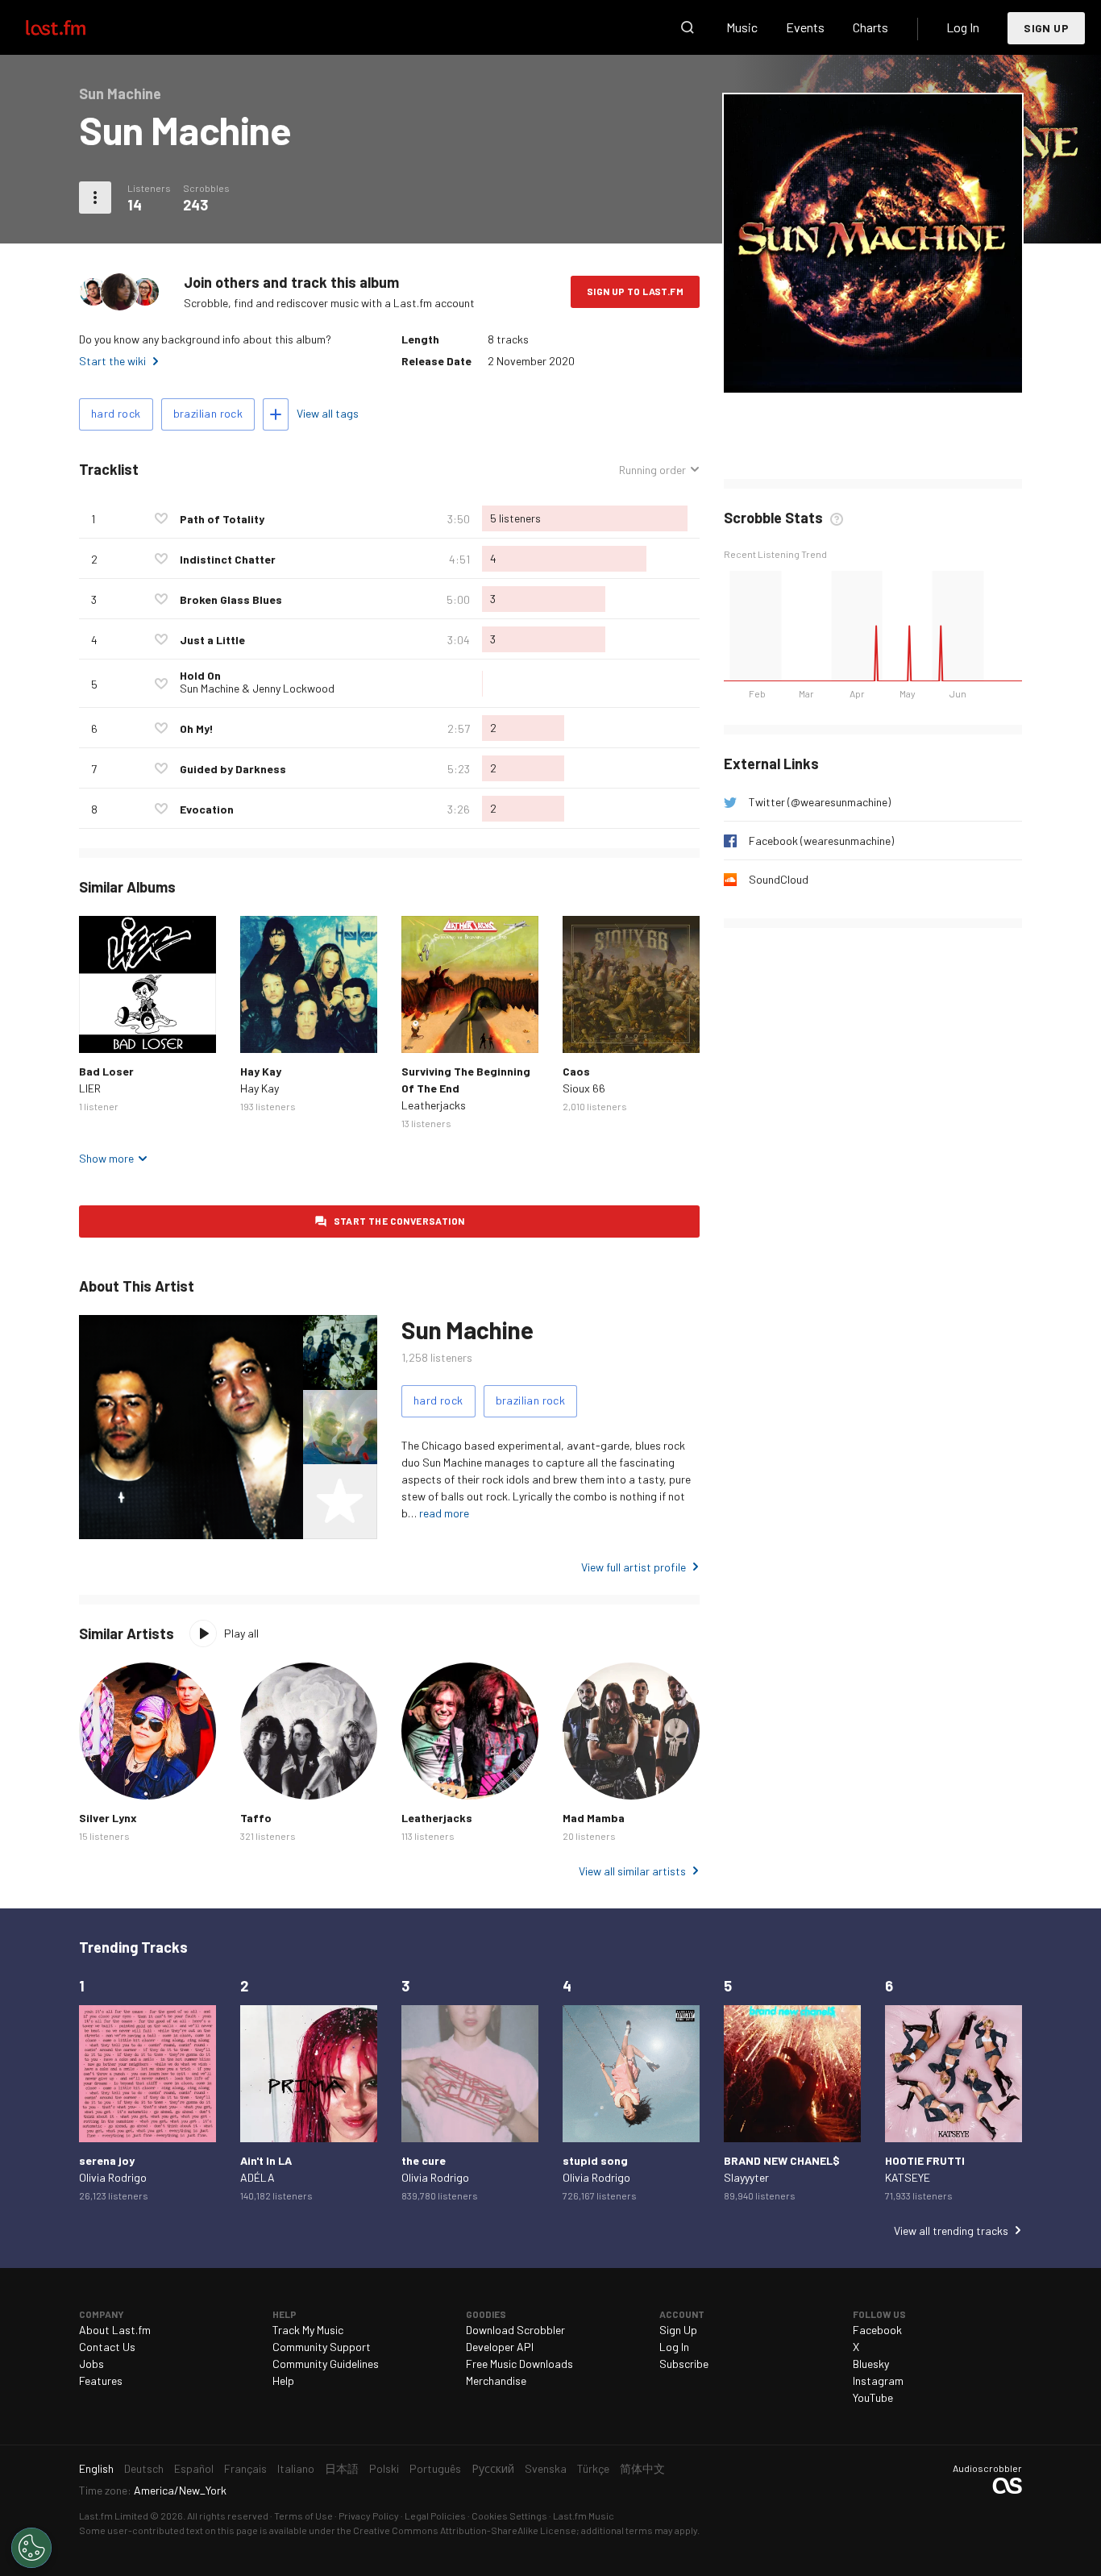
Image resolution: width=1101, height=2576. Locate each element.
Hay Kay (261, 1071)
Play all (241, 1633)
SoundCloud (779, 879)
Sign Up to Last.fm (635, 291)
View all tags (328, 413)
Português (435, 2468)
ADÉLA (258, 2177)
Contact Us (107, 2347)
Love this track (161, 518)
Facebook (877, 2330)
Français (245, 2468)
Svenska (546, 2468)
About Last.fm (115, 2330)
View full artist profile (634, 1567)
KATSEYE (908, 2177)
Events (805, 27)
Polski (384, 2468)
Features (101, 2380)
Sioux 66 (584, 1088)
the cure (424, 2160)
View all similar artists (632, 1871)
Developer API (500, 2347)
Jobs (91, 2364)
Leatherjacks (434, 1105)
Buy (104, 1028)
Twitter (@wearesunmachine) (820, 802)
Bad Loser (106, 1071)
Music (742, 27)
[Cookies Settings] (31, 2548)
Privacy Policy (369, 2516)
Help (283, 2380)
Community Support (322, 2347)
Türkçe (593, 2468)
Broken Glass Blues (231, 599)
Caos (576, 1071)
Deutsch (144, 2468)
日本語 (342, 2468)
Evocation (207, 809)
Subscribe (684, 2364)
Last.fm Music (584, 2516)
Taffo (256, 1818)
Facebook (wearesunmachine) (821, 841)
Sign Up (1046, 28)
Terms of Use (303, 2516)
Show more (106, 1158)
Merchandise (496, 2380)
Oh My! (197, 728)
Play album (147, 984)
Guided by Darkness (233, 769)
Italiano (296, 2468)
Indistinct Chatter (228, 559)
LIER (90, 1088)
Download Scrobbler (515, 2330)
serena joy (107, 2160)
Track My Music (308, 2330)
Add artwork (873, 370)
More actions (95, 198)
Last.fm (74, 27)
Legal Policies (435, 2516)
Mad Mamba (594, 1818)
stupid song (595, 2160)
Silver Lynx (108, 1818)
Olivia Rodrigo (113, 2177)
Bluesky (871, 2364)
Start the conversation (399, 1221)
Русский (493, 2468)
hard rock (116, 413)
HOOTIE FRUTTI (925, 2160)
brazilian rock (208, 413)
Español (194, 2468)
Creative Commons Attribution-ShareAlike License (465, 2530)
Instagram (878, 2380)
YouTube (873, 2397)
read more (444, 1513)
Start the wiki (112, 361)
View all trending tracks (951, 2231)
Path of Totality (222, 519)
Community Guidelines (326, 2364)
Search (688, 27)
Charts (870, 27)
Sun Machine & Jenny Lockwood (257, 688)
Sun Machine (467, 1330)
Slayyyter (746, 2177)
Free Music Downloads (519, 2364)
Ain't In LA (266, 2160)
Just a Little (212, 640)
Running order (652, 470)
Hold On (200, 675)
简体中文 (642, 2468)
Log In (963, 27)
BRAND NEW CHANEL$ (782, 2160)
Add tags (276, 414)
